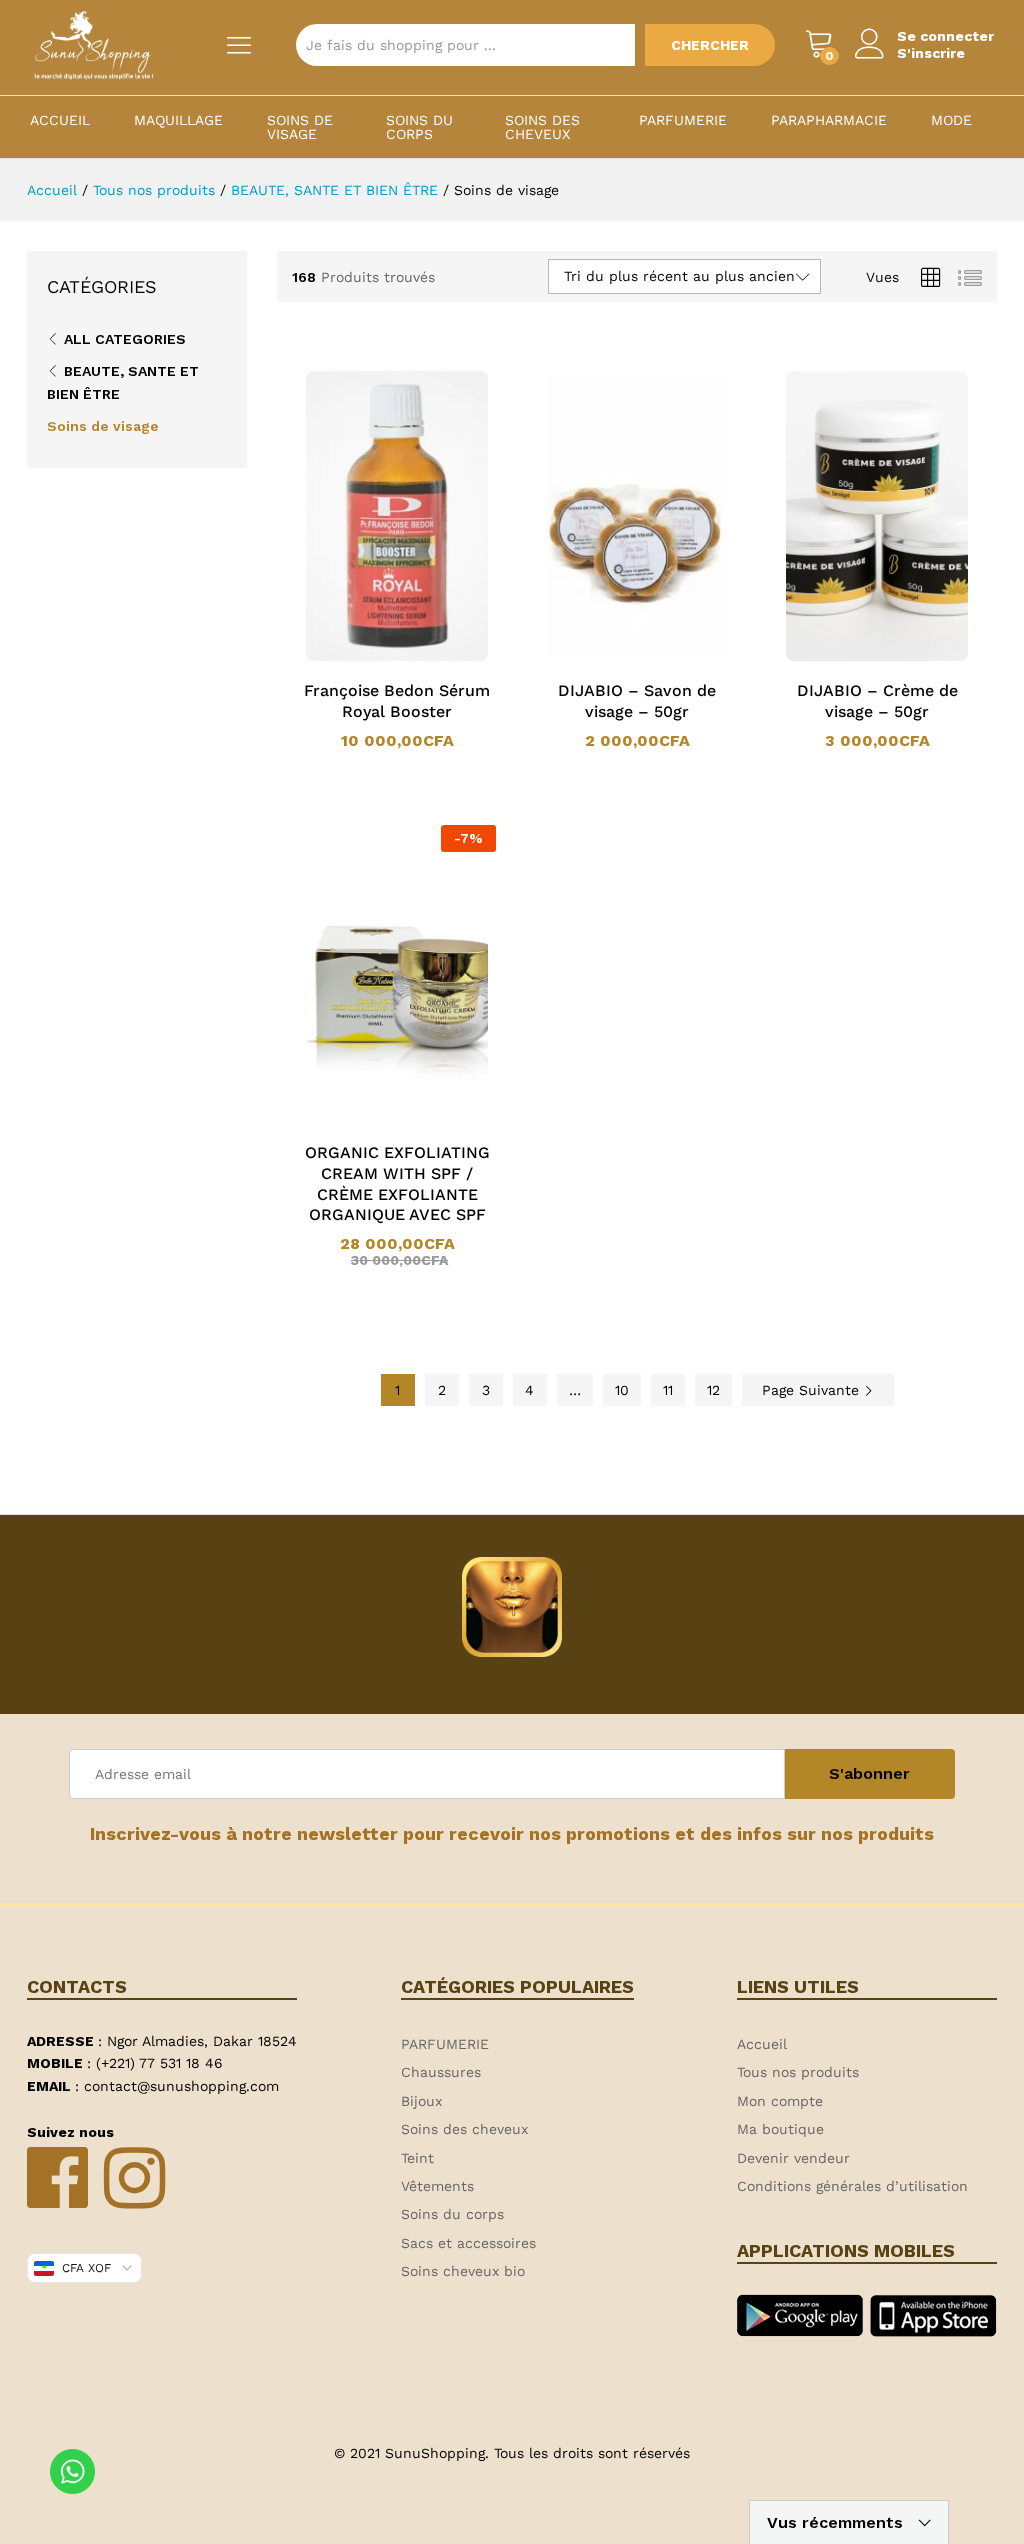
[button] (371, 657)
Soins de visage (300, 127)
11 (668, 1390)
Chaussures (441, 2072)
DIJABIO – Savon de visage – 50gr (637, 701)
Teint (417, 2158)
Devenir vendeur (793, 2158)
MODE (951, 120)
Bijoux (421, 2101)
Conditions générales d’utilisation (852, 2186)
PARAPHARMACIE (829, 120)
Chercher (710, 45)
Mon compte (780, 2101)
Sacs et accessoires (468, 2243)
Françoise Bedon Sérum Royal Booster (397, 701)
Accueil (60, 120)
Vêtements (437, 2186)
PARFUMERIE (683, 120)
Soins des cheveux (542, 127)
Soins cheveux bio (463, 2271)
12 (713, 1390)
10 (622, 1390)
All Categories (125, 339)
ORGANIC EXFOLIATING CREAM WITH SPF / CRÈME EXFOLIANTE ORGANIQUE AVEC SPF (397, 1183)
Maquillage (178, 120)
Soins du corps (419, 127)
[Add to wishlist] (417, 657)
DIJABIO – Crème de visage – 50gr (877, 701)
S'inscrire (931, 53)
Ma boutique (780, 2129)
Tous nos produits (798, 2072)
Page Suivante (813, 1390)
